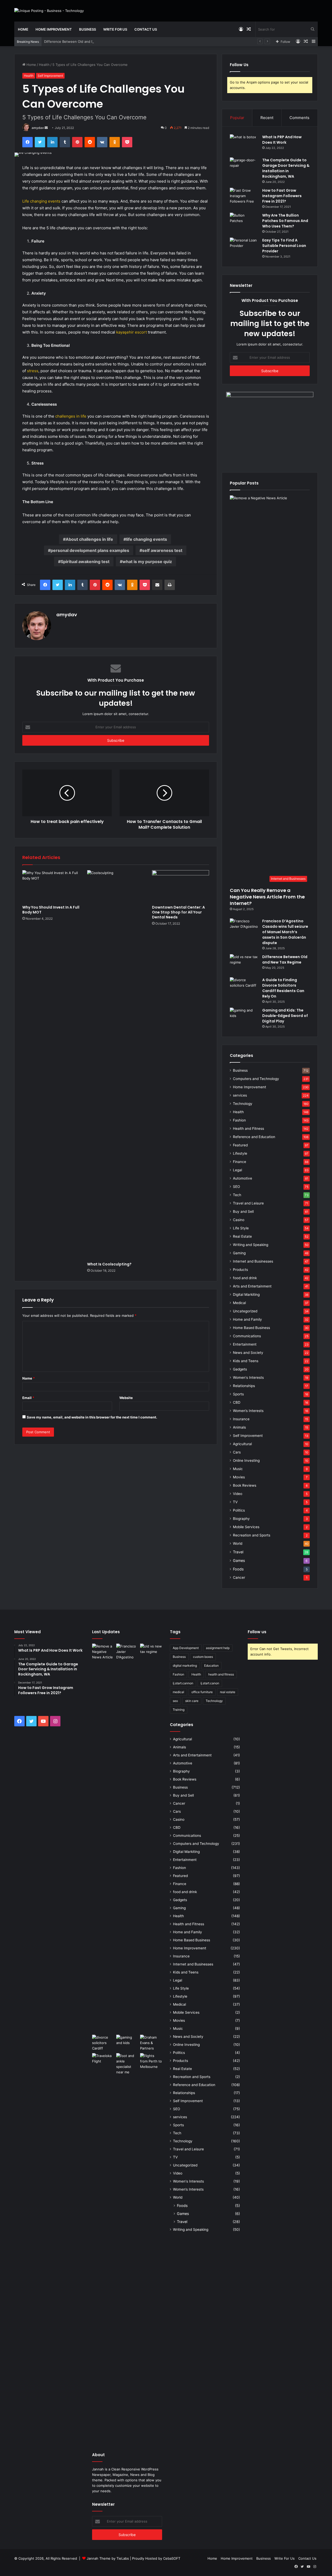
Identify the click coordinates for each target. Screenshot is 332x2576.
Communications (247, 1336)
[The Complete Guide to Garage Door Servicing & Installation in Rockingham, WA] (244, 167)
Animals (239, 1427)
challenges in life (71, 416)
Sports (238, 1394)
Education (211, 1666)
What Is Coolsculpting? (109, 1264)
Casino (239, 1220)
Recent (267, 118)
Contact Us (146, 29)
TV (235, 1502)
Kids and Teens (246, 1361)
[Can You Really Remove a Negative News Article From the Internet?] (103, 1838)
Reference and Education (254, 1137)
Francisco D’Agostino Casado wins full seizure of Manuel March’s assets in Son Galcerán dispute (285, 932)
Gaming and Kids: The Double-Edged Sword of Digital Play (285, 1016)
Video (238, 1494)
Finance (240, 1162)
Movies (239, 1477)
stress (33, 371)
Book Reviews (245, 1485)
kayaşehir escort (132, 332)
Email (28, 1398)
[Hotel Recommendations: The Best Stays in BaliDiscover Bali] (103, 2060)
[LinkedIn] (52, 142)
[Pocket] (127, 142)
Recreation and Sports (252, 1535)
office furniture (202, 1692)
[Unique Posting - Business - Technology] (49, 11)
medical (178, 1692)
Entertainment (245, 1344)
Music (238, 1469)
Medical (239, 1303)
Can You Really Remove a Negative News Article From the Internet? (267, 897)
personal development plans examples (90, 550)
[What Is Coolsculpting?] (116, 1065)
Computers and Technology (256, 1079)
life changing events (147, 539)
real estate (228, 1692)
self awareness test (162, 550)
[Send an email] (46, 128)
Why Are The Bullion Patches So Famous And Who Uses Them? (285, 221)
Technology (243, 1104)
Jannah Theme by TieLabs (108, 2558)
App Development (186, 1648)
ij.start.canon (210, 1683)
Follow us (257, 1632)
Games (239, 1560)
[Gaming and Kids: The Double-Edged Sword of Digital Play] (244, 1017)
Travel (238, 1552)
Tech (237, 1195)
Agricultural (242, 1444)
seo (175, 1701)
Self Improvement (50, 76)
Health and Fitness (248, 1128)
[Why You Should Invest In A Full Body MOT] (51, 886)
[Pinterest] (77, 142)
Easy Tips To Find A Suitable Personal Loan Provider (284, 246)
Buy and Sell (243, 1211)
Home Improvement (54, 29)
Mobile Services (246, 1527)
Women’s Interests (248, 1411)
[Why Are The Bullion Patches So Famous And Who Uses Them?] (244, 222)
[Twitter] (40, 142)
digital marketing (185, 1666)
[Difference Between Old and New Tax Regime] (244, 964)
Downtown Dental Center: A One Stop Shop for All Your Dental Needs (178, 912)
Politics (239, 1510)
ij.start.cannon (183, 1683)
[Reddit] (90, 142)
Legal (237, 1170)
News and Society (248, 1353)
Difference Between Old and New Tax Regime (81, 41)
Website (126, 1398)
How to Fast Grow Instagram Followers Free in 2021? (282, 196)
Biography (241, 1519)
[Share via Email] (157, 585)
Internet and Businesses (253, 1261)
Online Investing (246, 1460)
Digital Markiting (246, 1294)
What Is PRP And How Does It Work (282, 140)
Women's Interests (248, 1377)
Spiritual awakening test (85, 562)
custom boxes (203, 1657)
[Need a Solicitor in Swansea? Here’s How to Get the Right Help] (151, 2043)
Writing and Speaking (251, 1245)
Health (44, 65)
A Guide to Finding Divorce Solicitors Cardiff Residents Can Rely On (283, 988)
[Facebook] (27, 142)
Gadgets (240, 1369)
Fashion (239, 1120)
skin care (192, 1701)
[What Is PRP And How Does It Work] (244, 144)
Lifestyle (240, 1153)
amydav (38, 128)
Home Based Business (251, 1328)
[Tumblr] (65, 142)
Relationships (244, 1386)
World (238, 1543)
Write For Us (115, 29)
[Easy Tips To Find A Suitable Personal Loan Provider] (244, 247)
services (240, 1095)
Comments (299, 118)
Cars (237, 1452)
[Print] (170, 585)
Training (179, 1710)
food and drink (245, 1278)
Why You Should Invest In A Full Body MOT (51, 910)
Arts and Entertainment (252, 1286)
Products (240, 1270)
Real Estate (242, 1236)
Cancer (239, 1577)
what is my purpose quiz (147, 562)
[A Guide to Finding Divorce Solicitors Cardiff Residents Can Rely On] (244, 987)
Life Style (241, 1228)
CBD (237, 1402)
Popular (237, 118)
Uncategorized (245, 1311)
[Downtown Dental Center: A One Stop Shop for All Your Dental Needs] (181, 886)
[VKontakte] (102, 142)
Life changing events (41, 201)
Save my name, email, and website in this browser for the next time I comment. (92, 1417)
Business (88, 29)
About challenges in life (89, 539)
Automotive (243, 1178)
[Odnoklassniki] (115, 142)
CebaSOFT (172, 2558)
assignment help (218, 1648)
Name (29, 1378)
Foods (238, 1569)
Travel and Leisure (248, 1203)
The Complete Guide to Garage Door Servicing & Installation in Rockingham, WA (286, 168)
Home (23, 29)
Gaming (239, 1253)
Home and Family (247, 1319)
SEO (236, 1187)
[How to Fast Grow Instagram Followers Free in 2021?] (244, 198)
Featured (240, 1145)
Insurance (241, 1419)
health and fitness (221, 1674)
